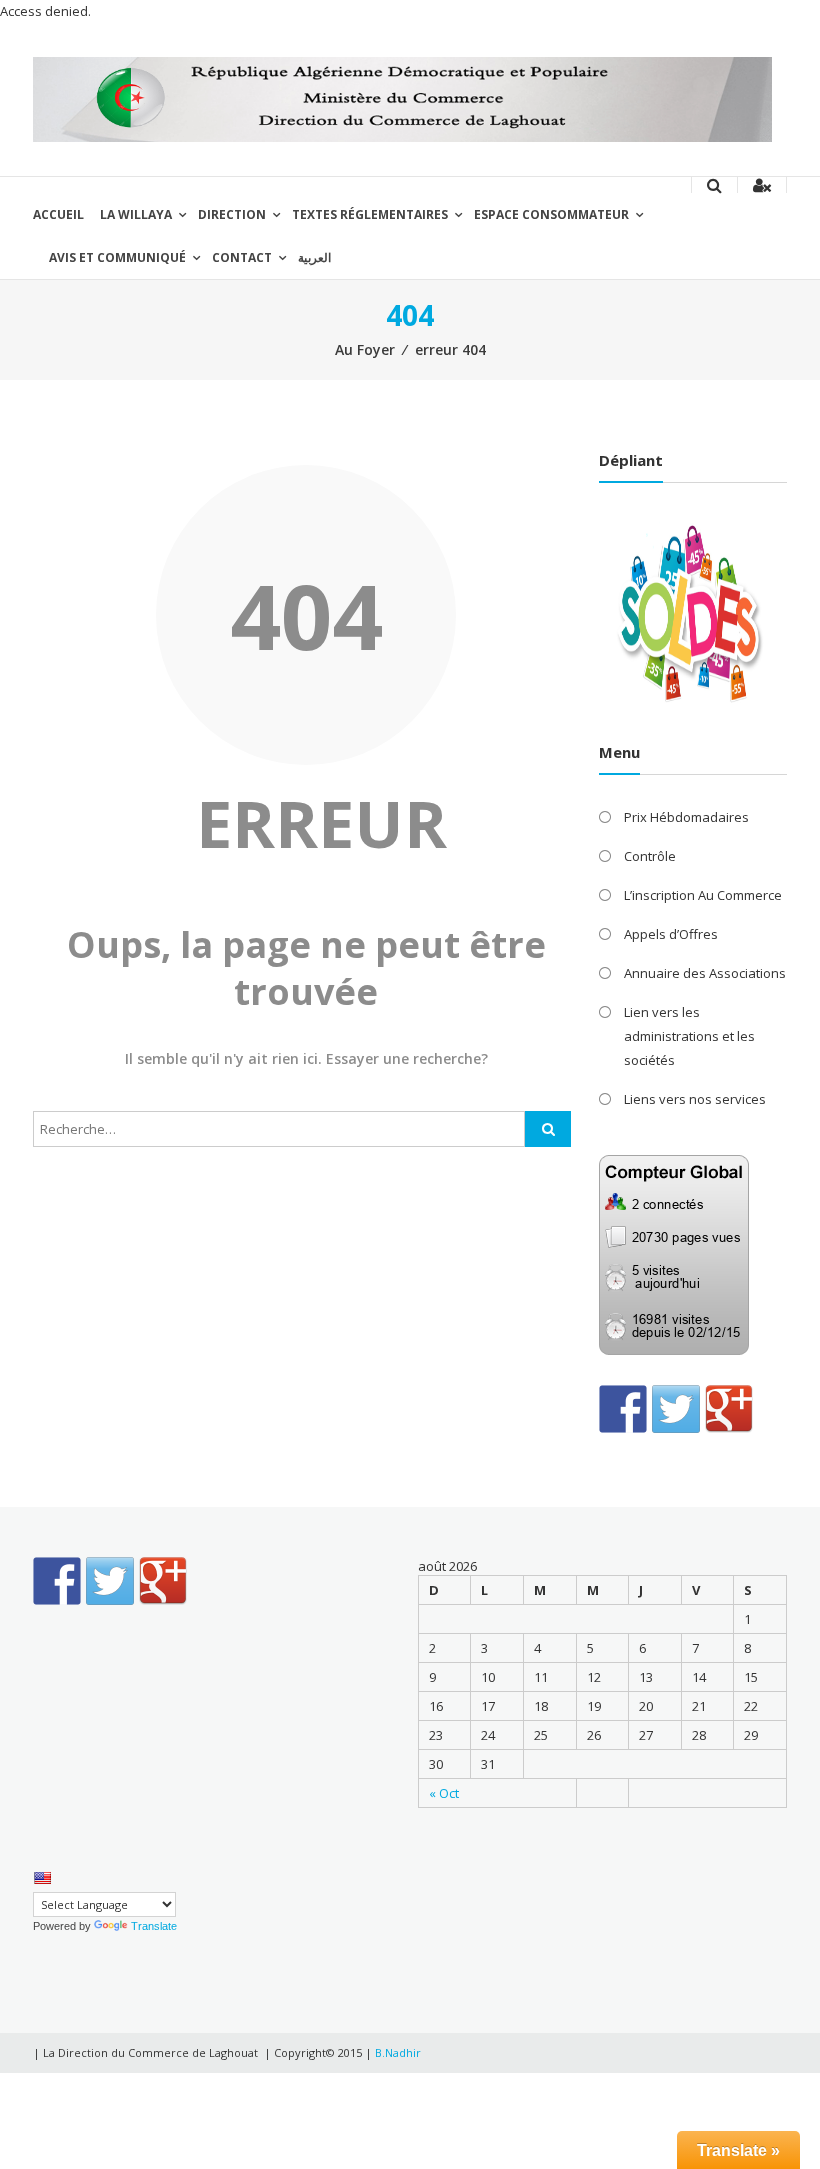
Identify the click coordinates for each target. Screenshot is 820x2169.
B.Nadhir (398, 2052)
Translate (154, 1926)
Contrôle (650, 856)
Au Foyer (365, 349)
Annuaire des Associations (705, 973)
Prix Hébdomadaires (686, 817)
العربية (314, 257)
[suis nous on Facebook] (623, 1409)
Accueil (58, 214)
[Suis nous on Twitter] (676, 1409)
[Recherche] (548, 1129)
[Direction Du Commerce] (402, 98)
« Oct (444, 1793)
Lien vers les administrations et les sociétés (689, 1036)
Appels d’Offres (671, 934)
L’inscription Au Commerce (703, 895)
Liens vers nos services (695, 1099)
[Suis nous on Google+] (729, 1409)
